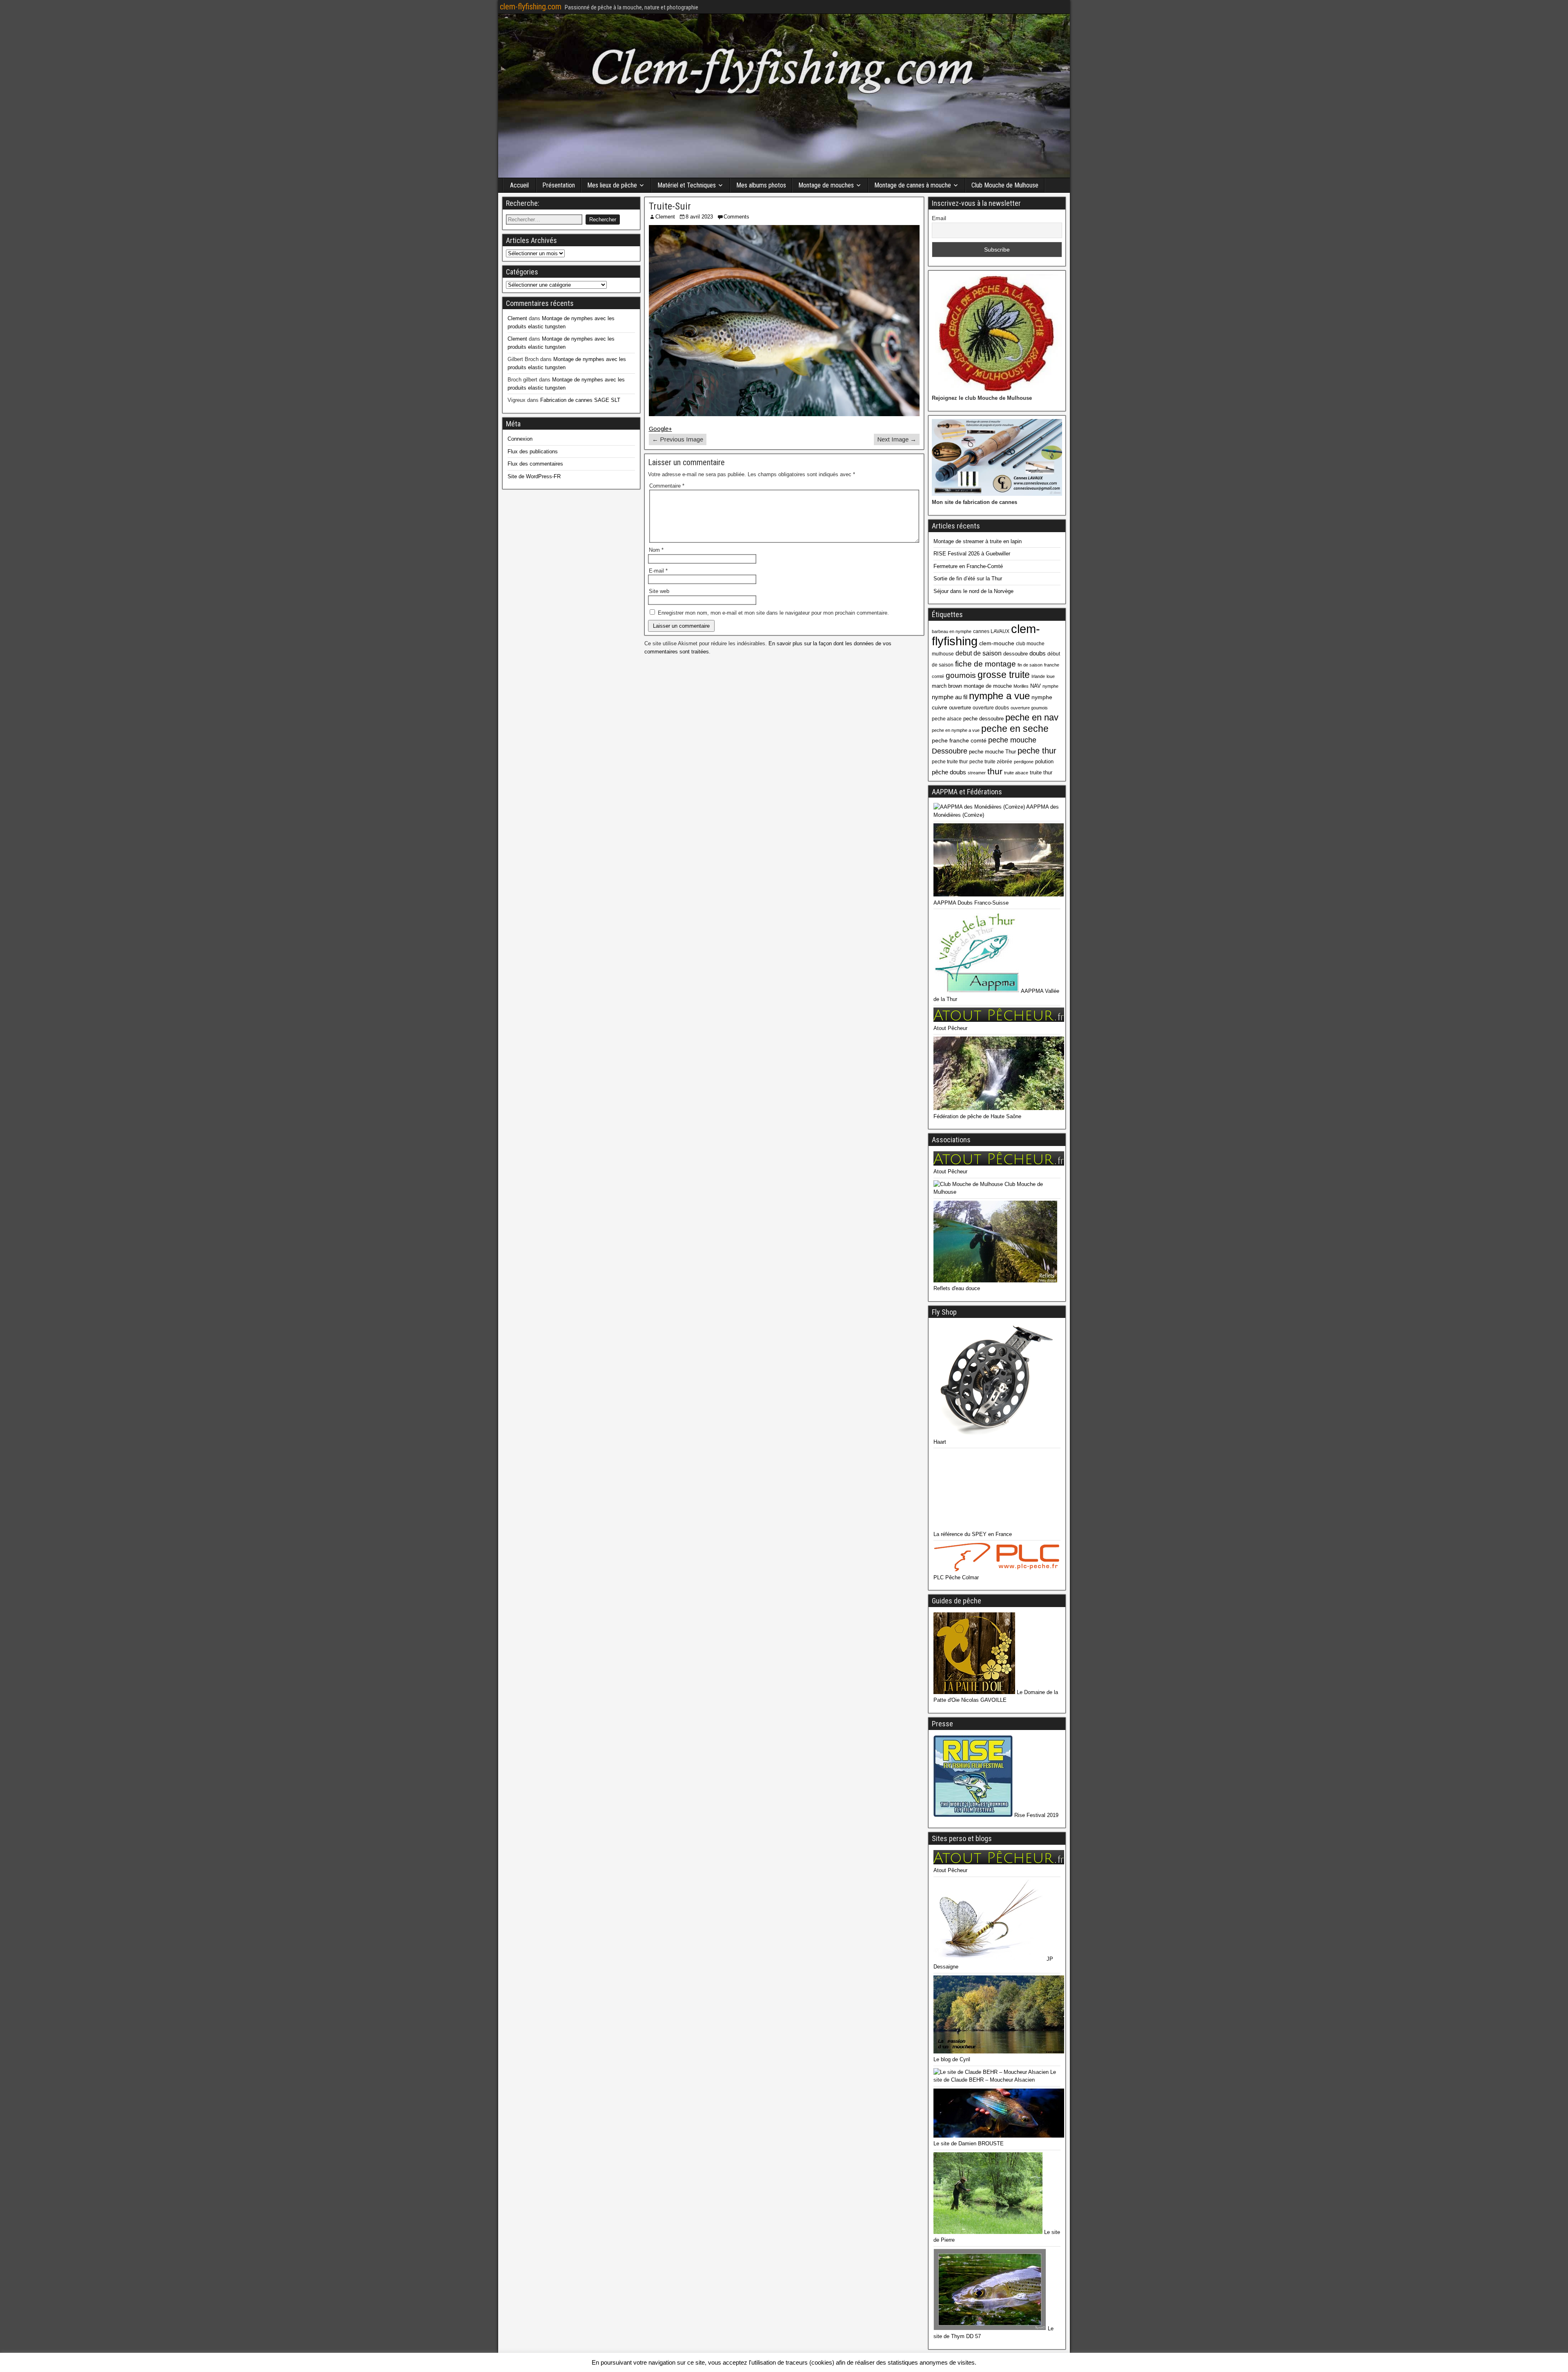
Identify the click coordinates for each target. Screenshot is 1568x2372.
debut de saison (979, 653)
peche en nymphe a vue (956, 730)
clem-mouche (997, 643)
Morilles (1021, 686)
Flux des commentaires (535, 464)
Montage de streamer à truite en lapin (978, 541)
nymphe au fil (950, 697)
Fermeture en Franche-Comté (968, 566)
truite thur (1041, 772)
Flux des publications (533, 451)
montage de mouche (988, 686)
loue (1051, 676)
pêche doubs (949, 772)
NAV (1036, 686)
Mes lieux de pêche (612, 185)
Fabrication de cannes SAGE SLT (580, 400)
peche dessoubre (983, 719)
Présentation (559, 185)
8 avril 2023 (699, 217)
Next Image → (897, 439)
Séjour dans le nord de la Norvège (973, 591)
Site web (659, 591)
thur (995, 771)
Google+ (660, 429)
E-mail (658, 571)
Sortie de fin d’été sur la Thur (968, 579)
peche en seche (1015, 729)
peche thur (1037, 751)
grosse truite (1004, 675)
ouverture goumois (1029, 708)
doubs (1038, 653)
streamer (977, 773)
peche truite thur (950, 762)
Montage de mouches (826, 185)
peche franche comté (959, 740)
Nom (656, 550)
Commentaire (667, 486)
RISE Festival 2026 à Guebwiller (972, 554)
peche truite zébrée (991, 762)
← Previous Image (678, 439)
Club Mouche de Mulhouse (1005, 185)
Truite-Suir (670, 206)
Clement (665, 217)
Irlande (1038, 676)
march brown (947, 686)
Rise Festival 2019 (1036, 1815)
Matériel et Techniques (687, 185)
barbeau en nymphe (952, 631)
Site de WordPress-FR (534, 476)
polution (1044, 761)
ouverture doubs (991, 708)
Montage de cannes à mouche (913, 185)
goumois (961, 675)
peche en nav (1032, 717)
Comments (736, 217)
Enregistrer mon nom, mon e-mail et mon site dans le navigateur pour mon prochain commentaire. (773, 613)
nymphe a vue (999, 696)
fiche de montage (986, 664)
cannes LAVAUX (991, 631)
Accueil (519, 185)
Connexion (520, 439)
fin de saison (1030, 665)
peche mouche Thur (992, 752)
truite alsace (1016, 773)
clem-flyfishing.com (531, 7)
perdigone (1024, 762)
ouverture (960, 708)
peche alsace (947, 719)
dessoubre (1016, 654)
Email (939, 218)
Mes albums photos (761, 185)
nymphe (1050, 686)
